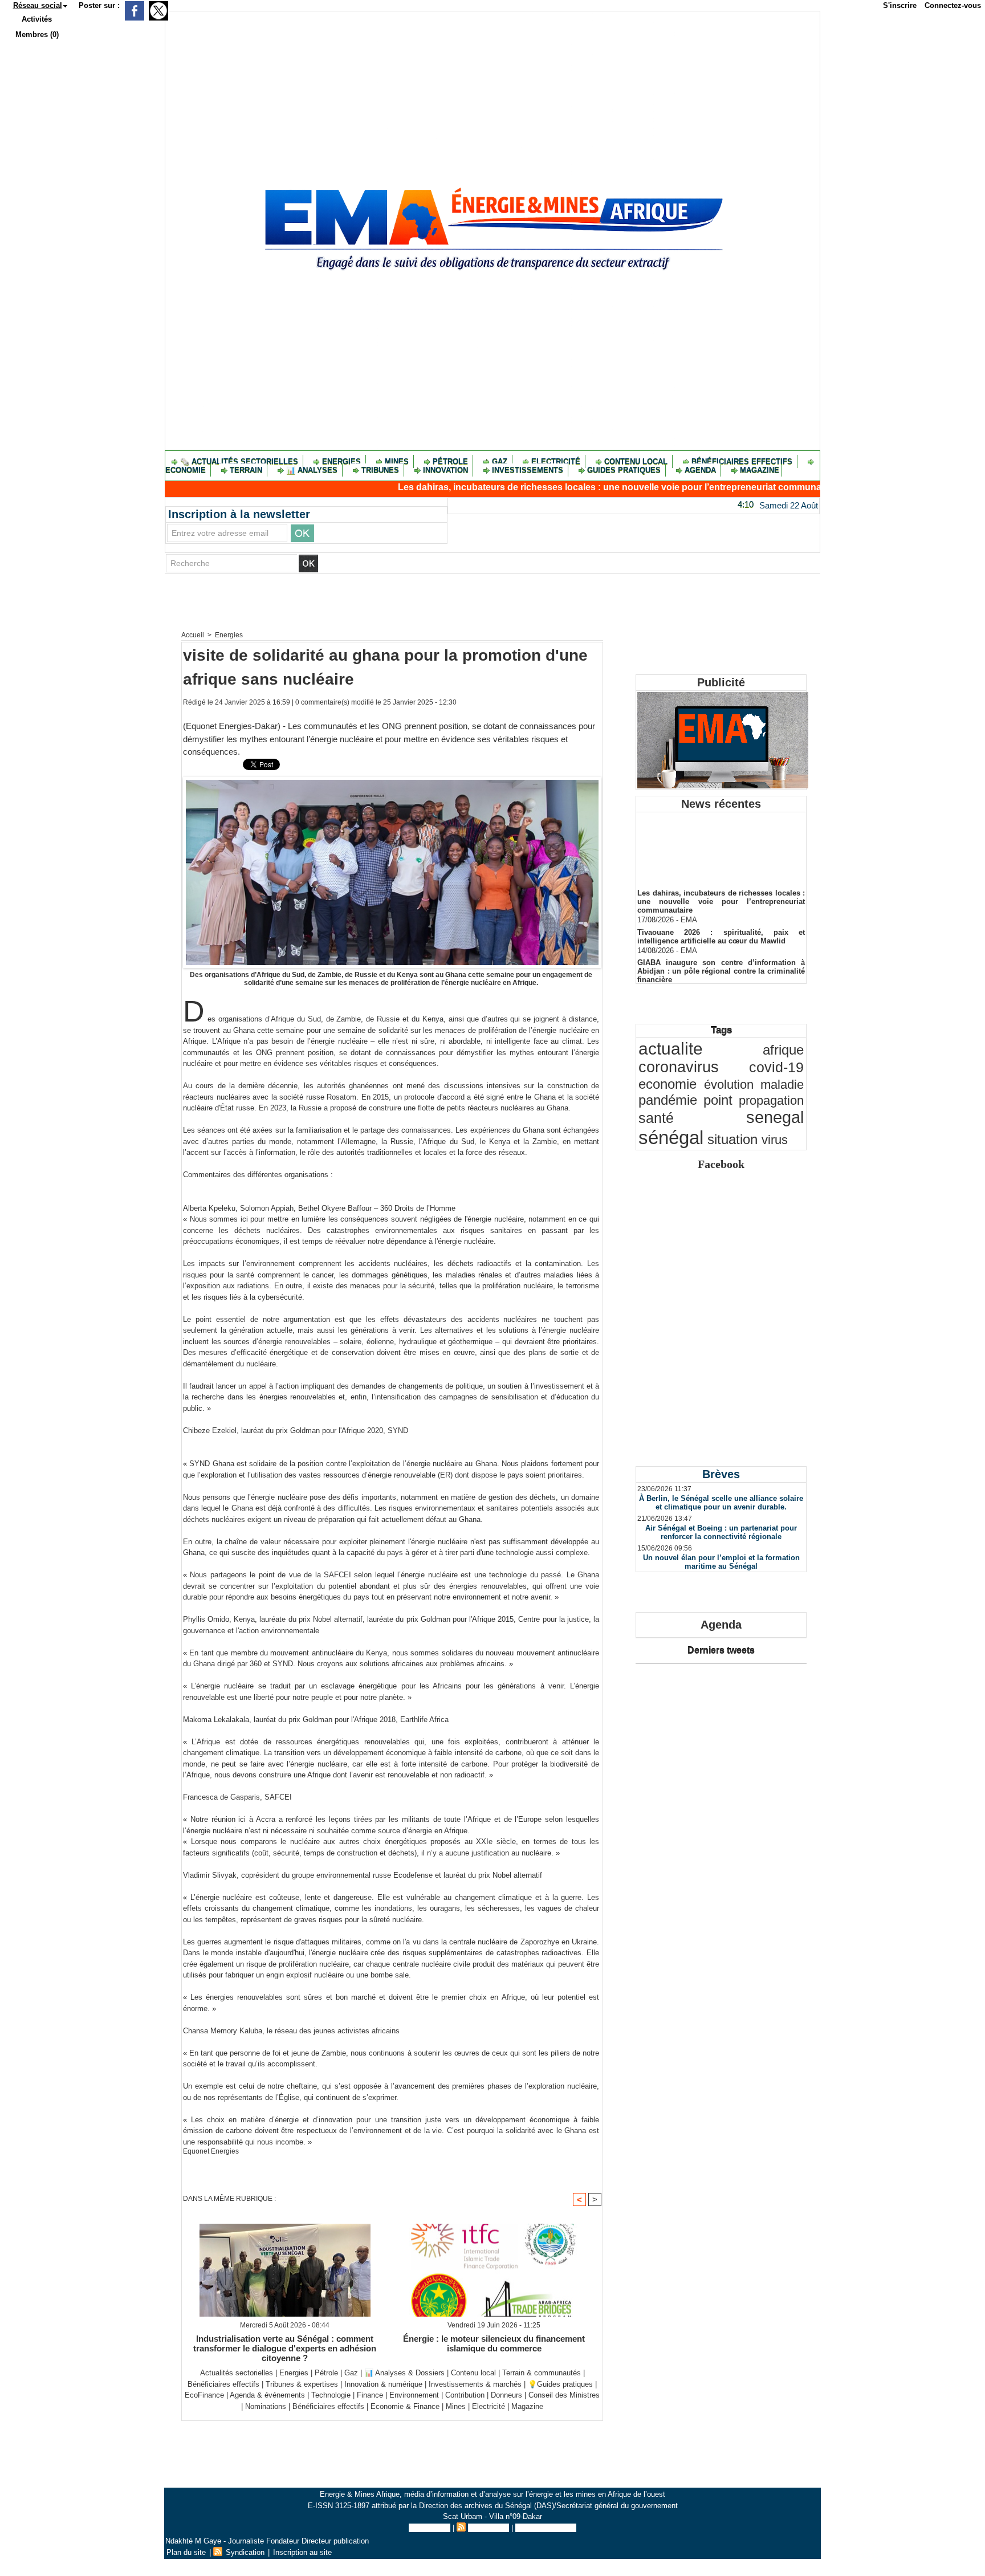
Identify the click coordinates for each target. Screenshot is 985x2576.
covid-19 (776, 1067)
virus (775, 1140)
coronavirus (679, 1067)
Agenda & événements (267, 2395)
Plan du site (430, 2528)
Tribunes (380, 470)
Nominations (266, 2406)
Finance (370, 2395)
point (718, 1100)
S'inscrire (900, 5)
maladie (782, 1084)
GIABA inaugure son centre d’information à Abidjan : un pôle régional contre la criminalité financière (721, 951)
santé (656, 1118)
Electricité (556, 461)
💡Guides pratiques (560, 2384)
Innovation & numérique (383, 2384)
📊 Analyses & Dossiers (404, 2373)
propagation (771, 1100)
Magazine (758, 470)
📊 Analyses (312, 470)
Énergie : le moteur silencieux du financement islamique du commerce (494, 2343)
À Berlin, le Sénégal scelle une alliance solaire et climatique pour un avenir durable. (721, 1503)
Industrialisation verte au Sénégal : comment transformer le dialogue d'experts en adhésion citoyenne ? (285, 2348)
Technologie (331, 2395)
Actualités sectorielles (237, 2373)
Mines (397, 461)
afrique (783, 1050)
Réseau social (38, 5)
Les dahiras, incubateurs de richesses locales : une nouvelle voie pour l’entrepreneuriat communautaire (547, 487)
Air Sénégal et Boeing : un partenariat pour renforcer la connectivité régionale (721, 1532)
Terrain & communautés (542, 2373)
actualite (671, 1049)
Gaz (500, 461)
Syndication (489, 2528)
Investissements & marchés (475, 2384)
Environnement (414, 2395)
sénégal (671, 1138)
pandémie (668, 1100)
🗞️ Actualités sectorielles (239, 461)
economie (667, 1084)
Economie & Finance (405, 2406)
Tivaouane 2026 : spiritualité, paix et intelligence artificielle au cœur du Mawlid (721, 916)
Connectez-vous (953, 5)
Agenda (700, 470)
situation (732, 1140)
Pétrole (450, 461)
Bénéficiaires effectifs (742, 461)
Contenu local (636, 461)
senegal (775, 1117)
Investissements (528, 470)
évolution (729, 1084)
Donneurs (506, 2395)
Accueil (193, 635)
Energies (341, 461)
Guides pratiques (624, 470)
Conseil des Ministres (564, 2395)
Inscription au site (546, 2528)
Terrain (246, 470)
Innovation (445, 470)
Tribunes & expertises (302, 2384)
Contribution (465, 2395)
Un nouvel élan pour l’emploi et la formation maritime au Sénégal (721, 1562)
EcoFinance (205, 2395)
